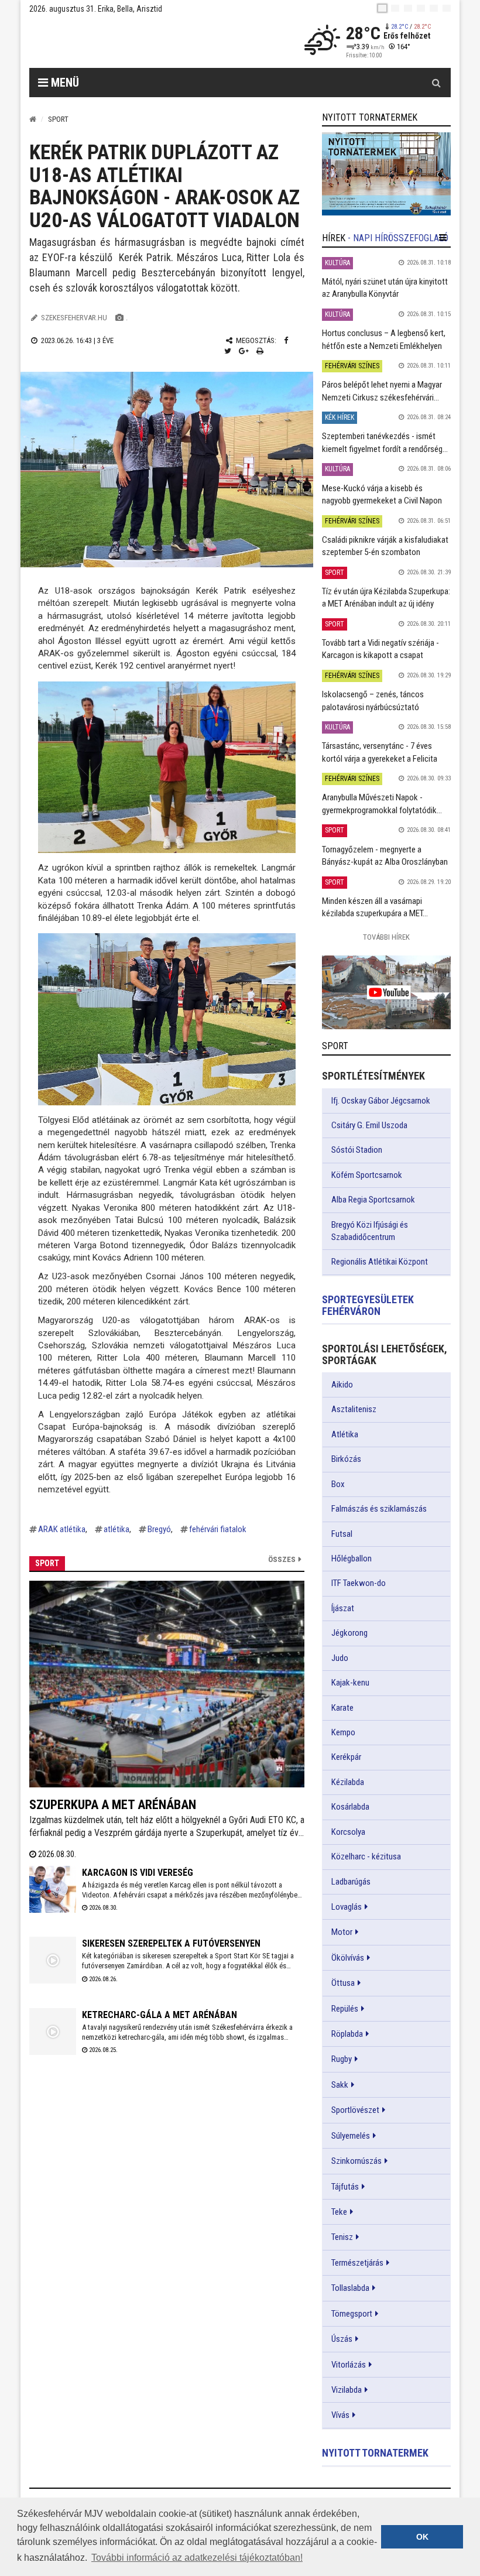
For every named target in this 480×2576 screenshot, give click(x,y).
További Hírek (386, 937)
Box (338, 1484)
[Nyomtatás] (260, 351)
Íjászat (343, 1608)
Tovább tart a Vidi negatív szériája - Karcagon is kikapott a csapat (380, 649)
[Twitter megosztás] (228, 351)
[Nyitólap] (33, 119)
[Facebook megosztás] (286, 340)
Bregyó (159, 1529)
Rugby (342, 2059)
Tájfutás (345, 2187)
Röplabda (347, 2034)
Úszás (342, 2339)
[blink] (447, 8)
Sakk (340, 2085)
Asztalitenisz (354, 1409)
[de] (421, 8)
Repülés (345, 2009)
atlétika (116, 1529)
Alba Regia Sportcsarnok (373, 1200)
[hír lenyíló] (443, 238)
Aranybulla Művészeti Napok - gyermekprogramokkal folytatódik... (382, 804)
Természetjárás (357, 2263)
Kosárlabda (350, 1807)
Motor (342, 1932)
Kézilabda (348, 1782)
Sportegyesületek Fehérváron (368, 1305)
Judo (340, 1658)
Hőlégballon (352, 1558)
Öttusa (343, 1983)
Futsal (342, 1534)
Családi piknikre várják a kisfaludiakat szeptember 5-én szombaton (385, 546)
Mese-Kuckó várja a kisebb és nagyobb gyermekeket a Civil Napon (382, 494)
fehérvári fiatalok (218, 1529)
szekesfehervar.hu (74, 318)
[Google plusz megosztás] (244, 351)
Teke (339, 2212)
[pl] (408, 8)
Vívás (340, 2415)
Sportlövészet (355, 2110)
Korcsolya (348, 1832)
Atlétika (345, 1434)
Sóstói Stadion (357, 1150)
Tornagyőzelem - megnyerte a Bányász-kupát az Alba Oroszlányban (385, 856)
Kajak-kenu (350, 1683)
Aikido (342, 1385)
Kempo (343, 1732)
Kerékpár (346, 1757)
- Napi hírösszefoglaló (398, 238)
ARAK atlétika (62, 1529)
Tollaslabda (350, 2288)
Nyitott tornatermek (375, 2453)
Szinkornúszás (356, 2161)
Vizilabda (347, 2390)
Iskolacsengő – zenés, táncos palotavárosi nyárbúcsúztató (373, 700)
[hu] (382, 8)
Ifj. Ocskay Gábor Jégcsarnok (381, 1101)
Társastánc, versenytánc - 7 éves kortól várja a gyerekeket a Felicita (380, 752)
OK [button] (422, 2537)
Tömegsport (352, 2314)
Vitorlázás (349, 2365)
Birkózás (346, 1459)
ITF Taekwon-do (359, 1583)
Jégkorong (349, 1633)
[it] (434, 8)
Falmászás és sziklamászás (379, 1509)
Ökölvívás (348, 1958)
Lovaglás (347, 1907)
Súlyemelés (351, 2136)
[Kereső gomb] (436, 83)
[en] (395, 8)
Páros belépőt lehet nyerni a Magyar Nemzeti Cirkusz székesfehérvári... (382, 391)
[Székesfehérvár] (137, 41)
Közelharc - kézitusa (366, 1856)
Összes (282, 1559)
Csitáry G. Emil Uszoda (369, 1125)
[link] (386, 174)
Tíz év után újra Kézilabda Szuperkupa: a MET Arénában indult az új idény (386, 597)
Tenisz (342, 2237)
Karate (342, 1708)
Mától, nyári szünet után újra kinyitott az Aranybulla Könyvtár (385, 288)
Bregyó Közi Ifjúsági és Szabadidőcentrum (370, 1231)
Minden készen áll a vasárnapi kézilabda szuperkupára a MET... (375, 907)
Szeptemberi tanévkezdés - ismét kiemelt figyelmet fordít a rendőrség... (385, 442)
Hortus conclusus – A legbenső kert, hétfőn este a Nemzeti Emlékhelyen (384, 339)
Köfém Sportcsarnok (367, 1175)
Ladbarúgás (351, 1882)
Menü (64, 83)
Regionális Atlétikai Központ (380, 1262)
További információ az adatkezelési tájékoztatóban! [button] (197, 2558)
